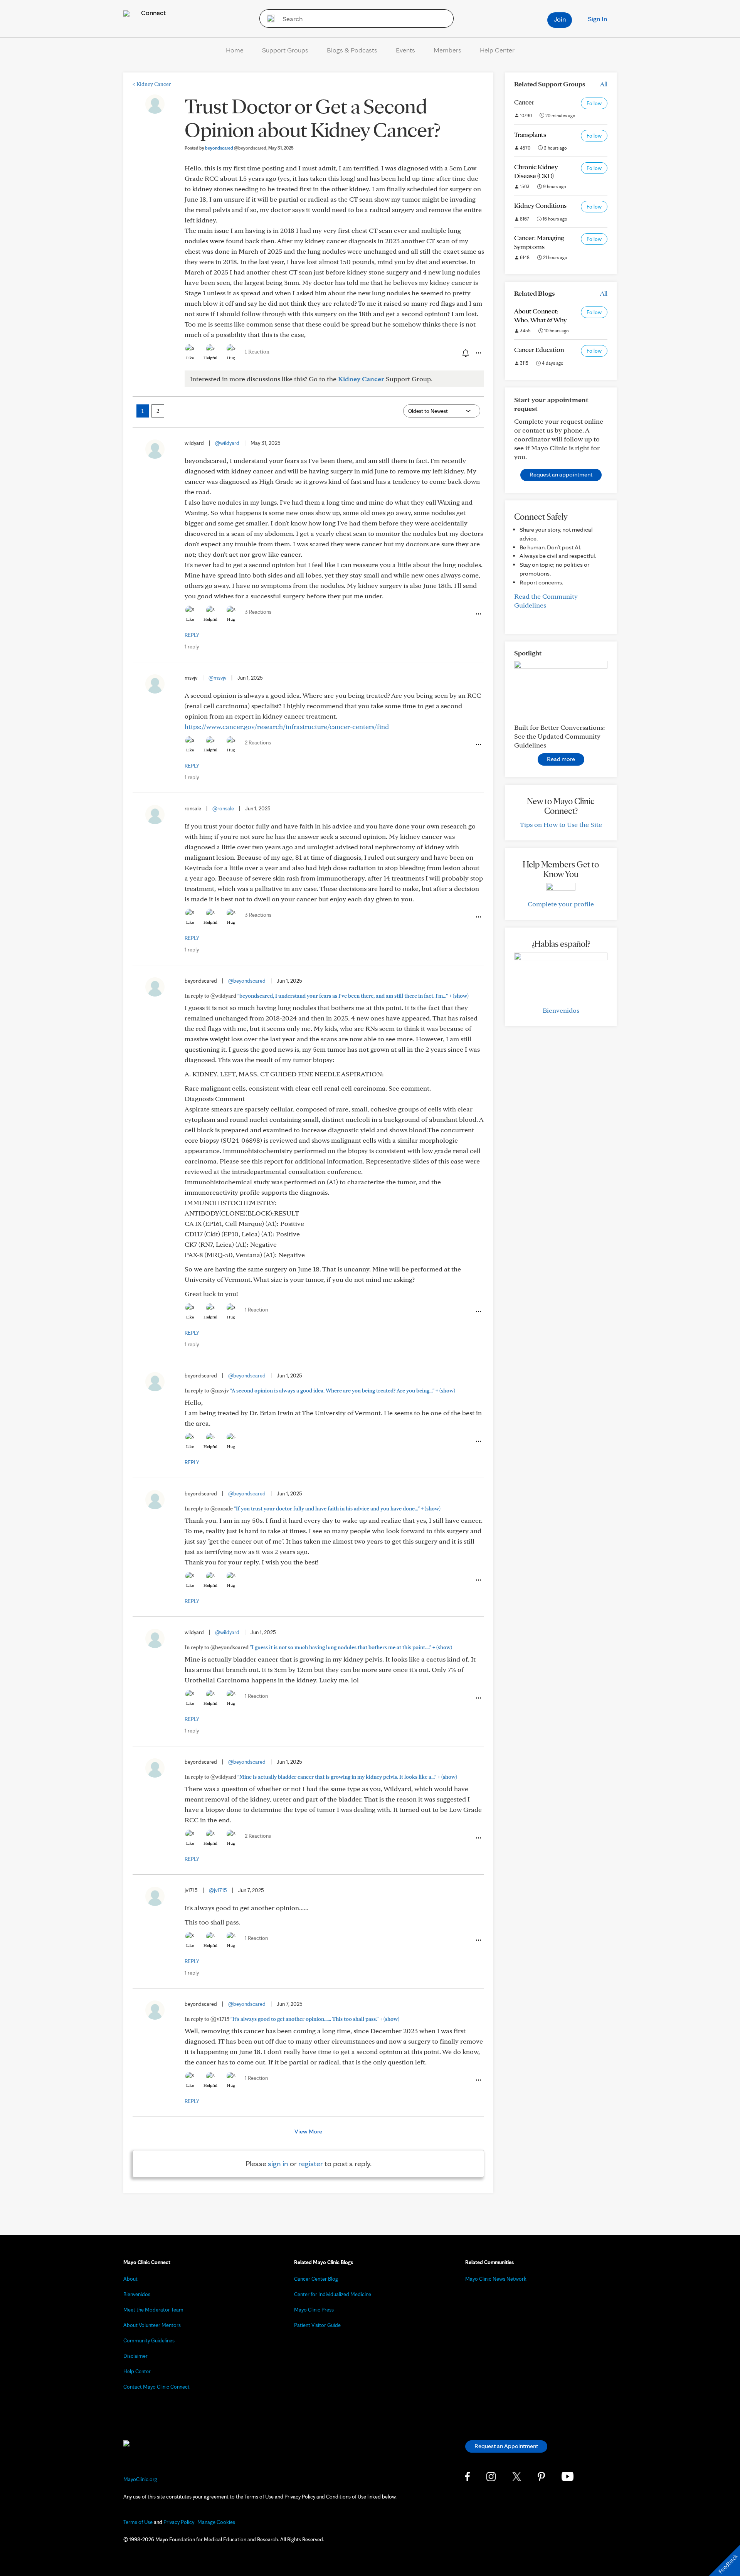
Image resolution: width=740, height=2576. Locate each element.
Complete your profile (561, 904)
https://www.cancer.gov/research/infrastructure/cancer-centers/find (287, 726)
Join (560, 19)
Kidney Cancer (152, 84)
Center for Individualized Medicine (333, 2294)
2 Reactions (258, 742)
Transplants (530, 134)
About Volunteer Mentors (152, 2325)
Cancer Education (539, 349)
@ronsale (223, 808)
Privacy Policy (179, 2522)
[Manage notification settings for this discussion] (465, 353)
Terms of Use (138, 2522)
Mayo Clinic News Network (496, 2279)
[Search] (268, 19)
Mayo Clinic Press (314, 2310)
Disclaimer (135, 2356)
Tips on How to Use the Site (561, 824)
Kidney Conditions (540, 205)
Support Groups (285, 50)
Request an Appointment (506, 2446)
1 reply (192, 647)
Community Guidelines (149, 2340)
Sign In (597, 19)
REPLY (192, 635)
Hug (231, 358)
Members (447, 50)
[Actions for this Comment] (478, 614)
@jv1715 (218, 1890)
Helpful (210, 358)
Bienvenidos (561, 1010)
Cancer (524, 102)
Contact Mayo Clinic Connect (156, 2387)
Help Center (497, 50)
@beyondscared (247, 981)
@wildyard (227, 443)
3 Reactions (258, 612)
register (311, 2164)
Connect (153, 13)
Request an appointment (561, 474)
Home (235, 50)
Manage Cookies (216, 2522)
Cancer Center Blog (316, 2279)
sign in (278, 2164)
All (604, 84)
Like (190, 358)
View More (308, 2131)
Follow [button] (594, 103)
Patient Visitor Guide (317, 2325)
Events (405, 50)
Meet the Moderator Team (153, 2310)
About (130, 2279)
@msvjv (217, 678)
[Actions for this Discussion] (478, 353)
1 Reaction (257, 352)
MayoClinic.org (140, 2479)
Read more (561, 759)
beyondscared (236, 148)
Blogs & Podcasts (352, 50)
